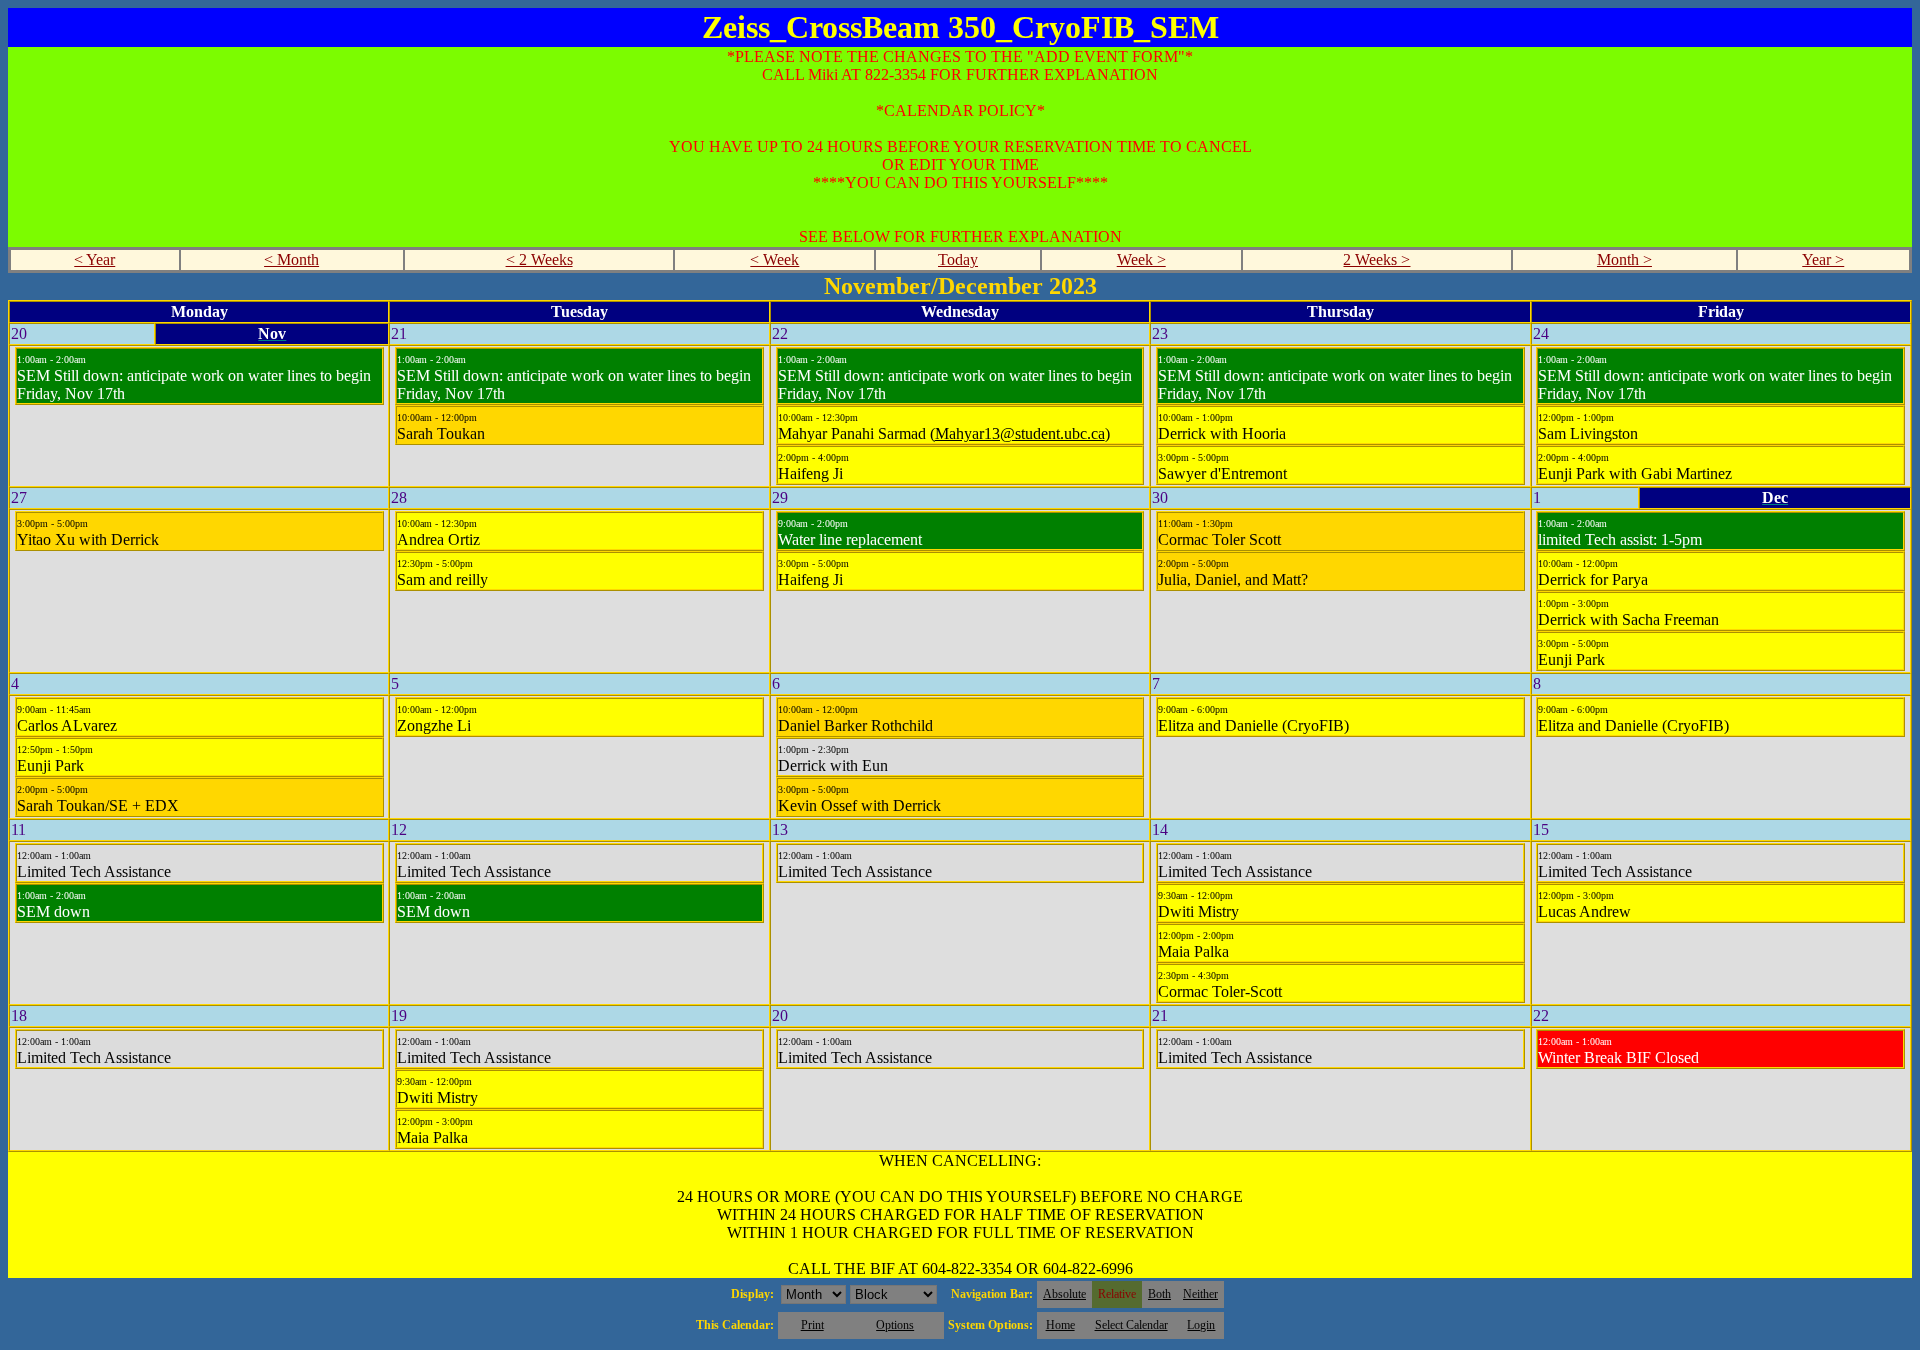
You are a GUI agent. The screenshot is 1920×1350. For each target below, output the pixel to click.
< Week (774, 259)
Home (1060, 1325)
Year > (1823, 259)
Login (1201, 1325)
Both (1159, 1294)
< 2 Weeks (539, 259)
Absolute (1064, 1294)
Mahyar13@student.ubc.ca (1020, 433)
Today (958, 259)
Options (895, 1325)
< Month (291, 259)
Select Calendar (1131, 1325)
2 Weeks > (1376, 259)
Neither (1200, 1294)
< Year (94, 259)
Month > (1624, 259)
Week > (1141, 259)
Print (812, 1325)
